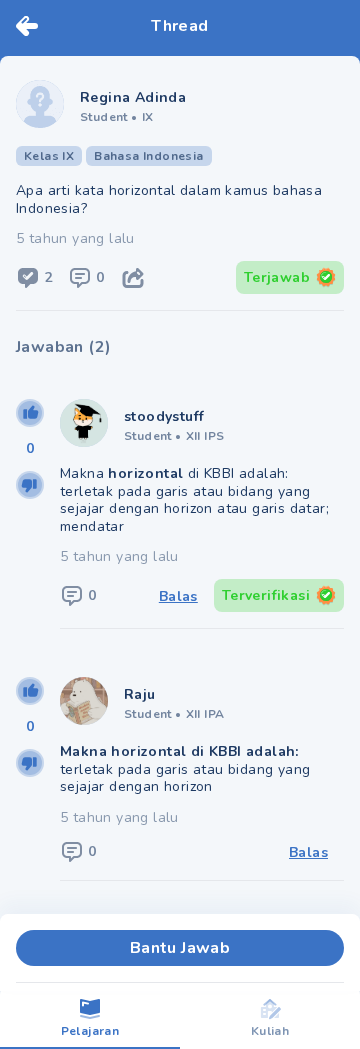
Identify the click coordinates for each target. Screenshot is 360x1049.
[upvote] (30, 413)
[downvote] (30, 485)
